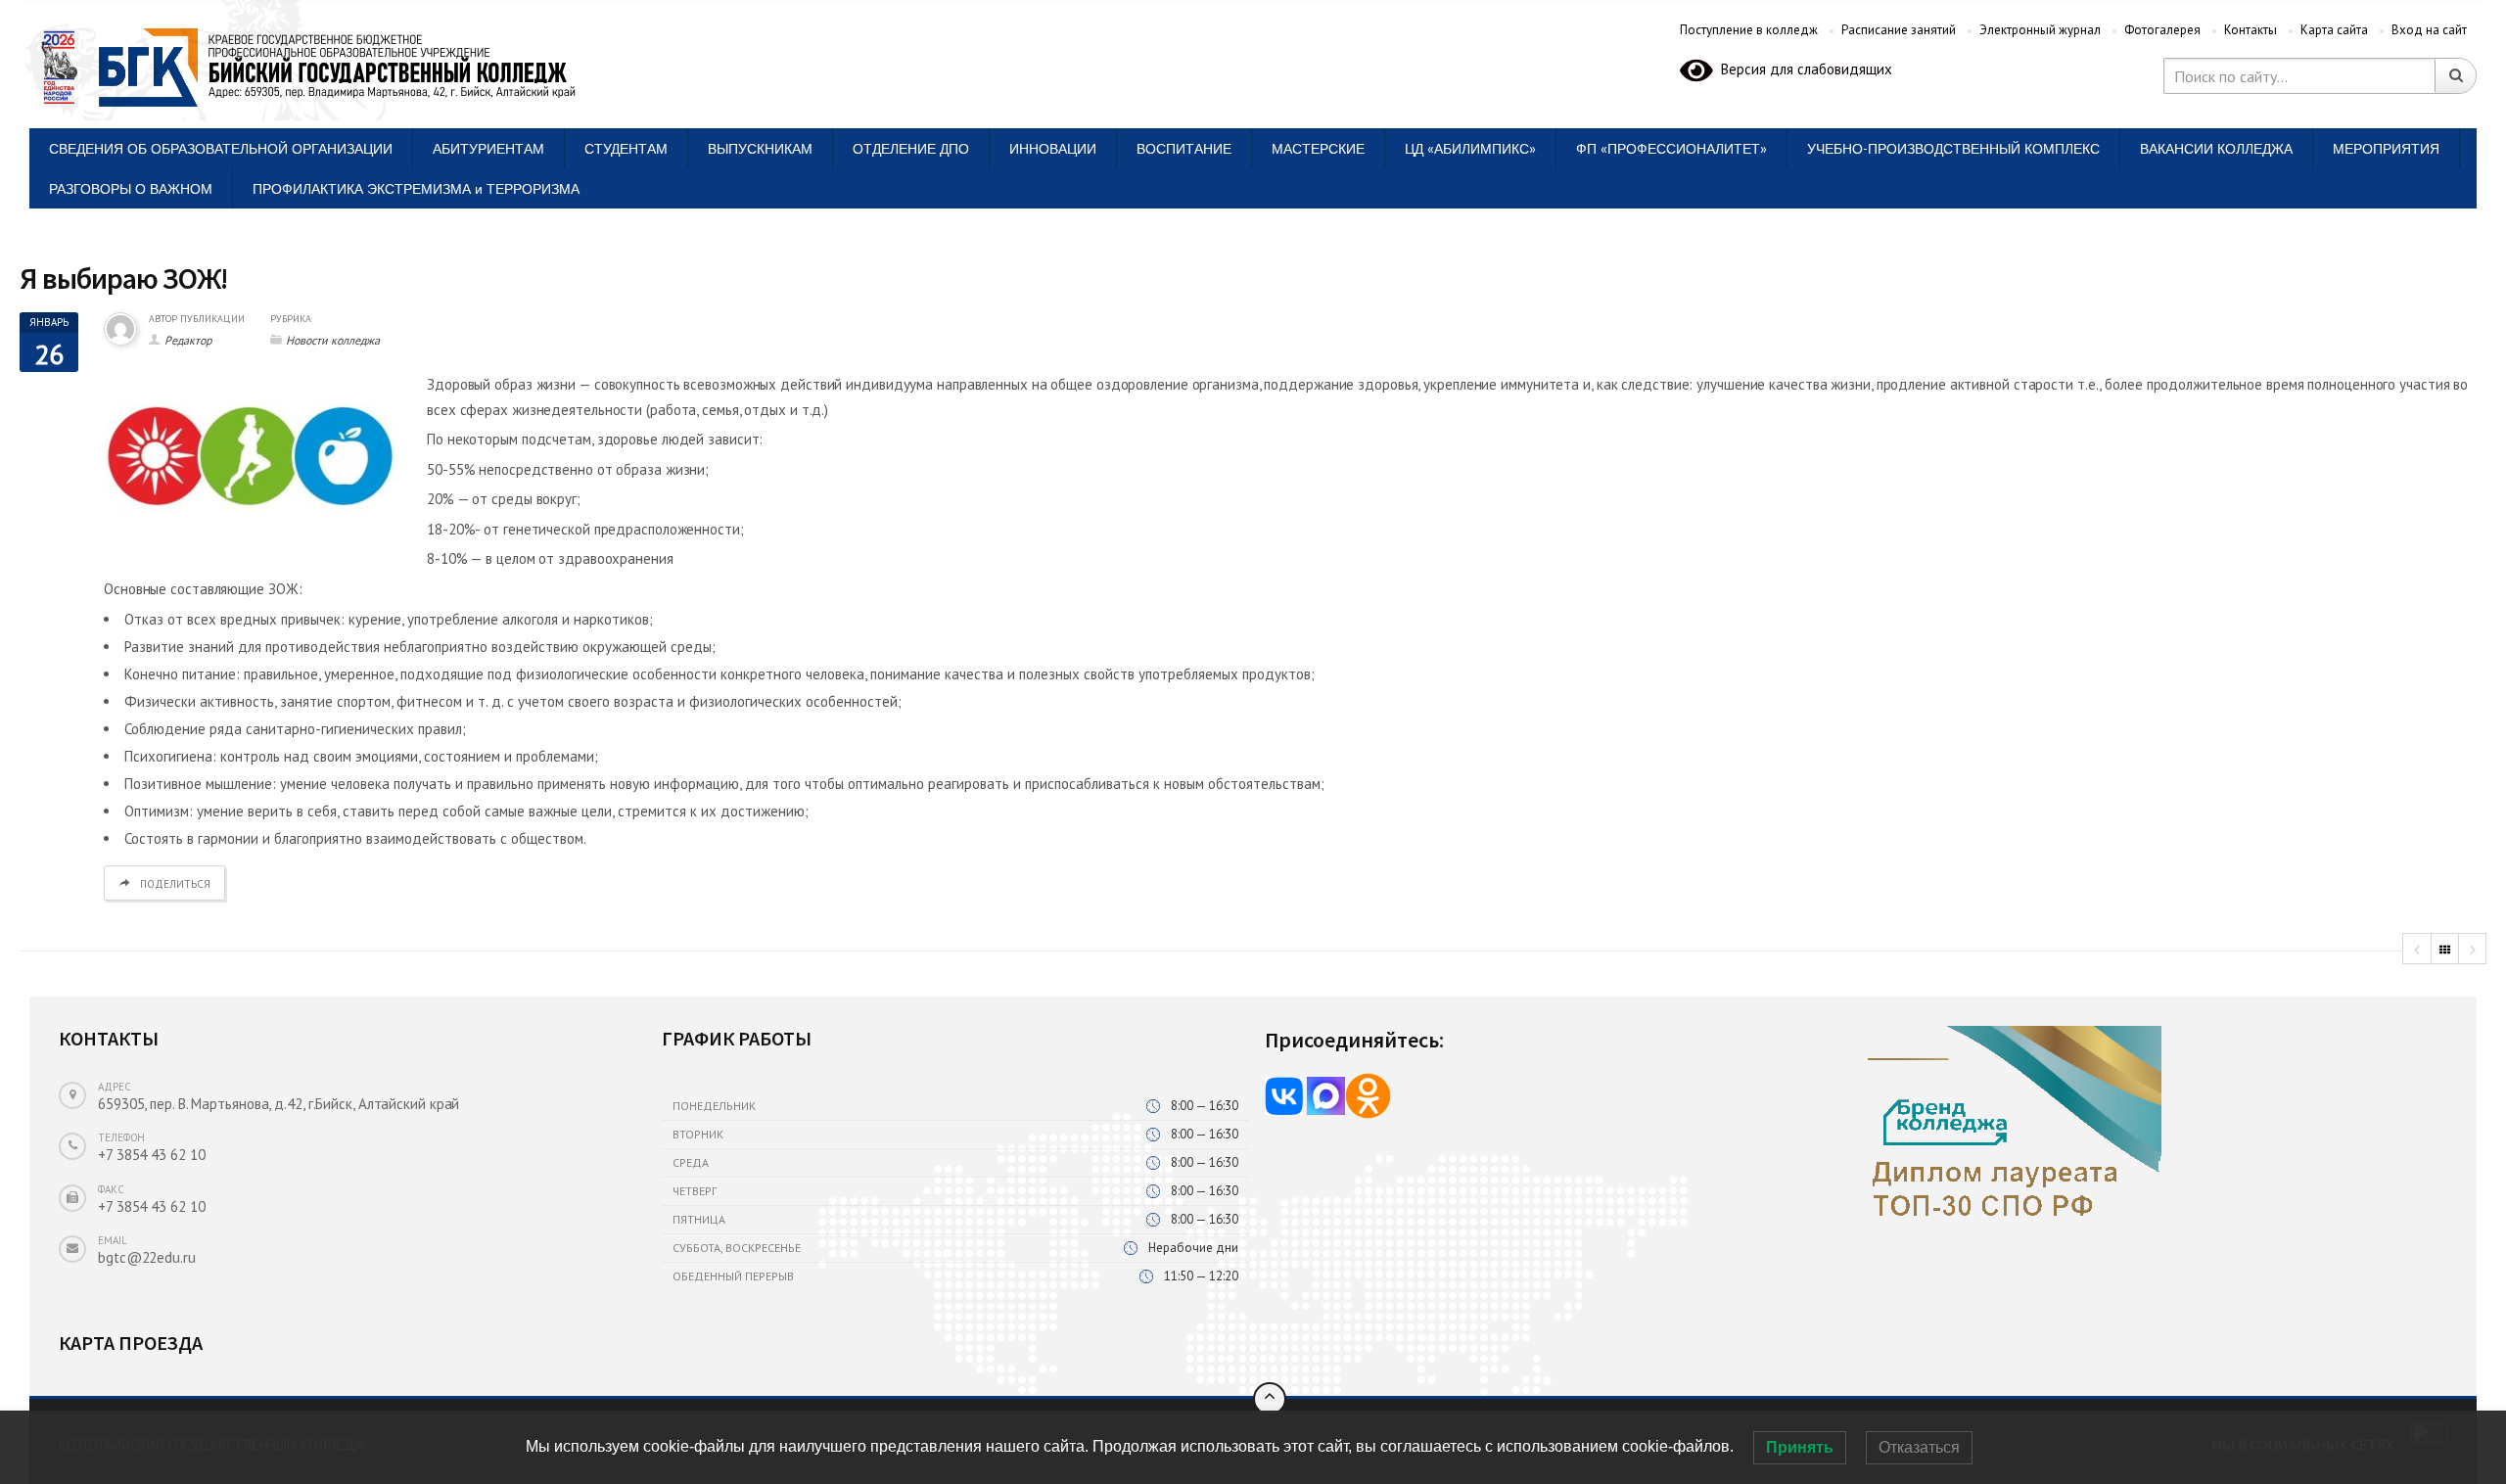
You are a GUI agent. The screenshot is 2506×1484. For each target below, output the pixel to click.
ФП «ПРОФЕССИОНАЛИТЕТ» (1671, 148)
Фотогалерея (2162, 30)
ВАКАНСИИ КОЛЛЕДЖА (2216, 148)
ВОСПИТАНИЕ (1184, 148)
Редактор (188, 340)
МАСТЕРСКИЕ (1318, 148)
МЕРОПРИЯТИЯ (2386, 148)
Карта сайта (2334, 30)
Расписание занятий (1899, 30)
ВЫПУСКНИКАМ (760, 148)
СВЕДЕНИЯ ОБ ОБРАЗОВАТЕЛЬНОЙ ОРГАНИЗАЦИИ (221, 148)
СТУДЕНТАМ (626, 148)
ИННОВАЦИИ (1053, 148)
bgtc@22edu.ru (147, 1257)
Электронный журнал (2040, 30)
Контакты (2251, 30)
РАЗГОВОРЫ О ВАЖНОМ (131, 188)
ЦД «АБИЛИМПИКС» (1470, 148)
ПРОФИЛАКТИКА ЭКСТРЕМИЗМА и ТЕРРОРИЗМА (416, 188)
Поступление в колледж (1749, 30)
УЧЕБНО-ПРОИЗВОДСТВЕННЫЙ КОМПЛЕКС (1953, 148)
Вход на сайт (2429, 30)
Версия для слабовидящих (1803, 69)
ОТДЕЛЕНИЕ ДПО (911, 148)
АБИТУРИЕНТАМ (488, 148)
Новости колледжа (333, 340)
